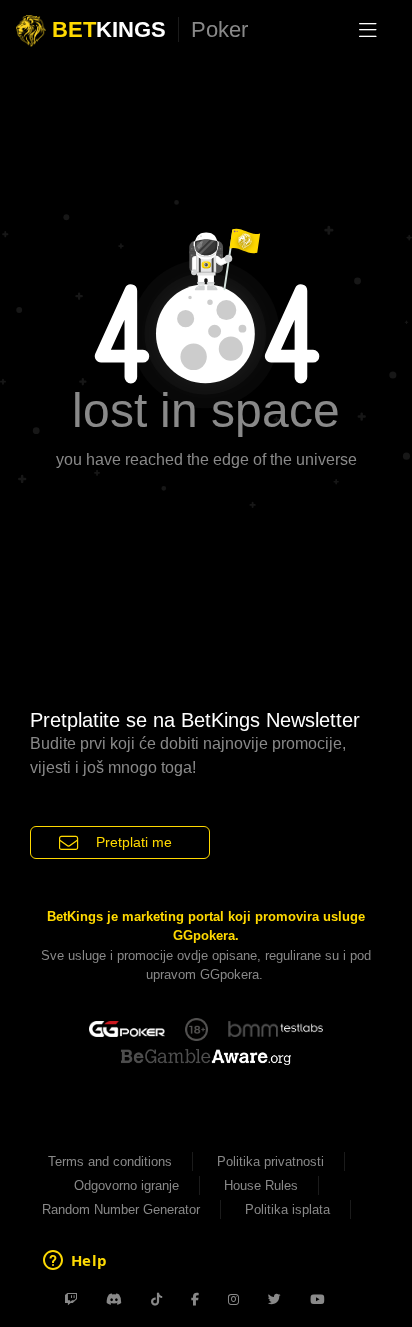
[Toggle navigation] (368, 30)
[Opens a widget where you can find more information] (75, 1262)
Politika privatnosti (270, 1161)
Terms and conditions (110, 1161)
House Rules (261, 1185)
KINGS (150, 29)
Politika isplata (287, 1209)
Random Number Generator (121, 1209)
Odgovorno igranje (126, 1185)
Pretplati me (134, 842)
